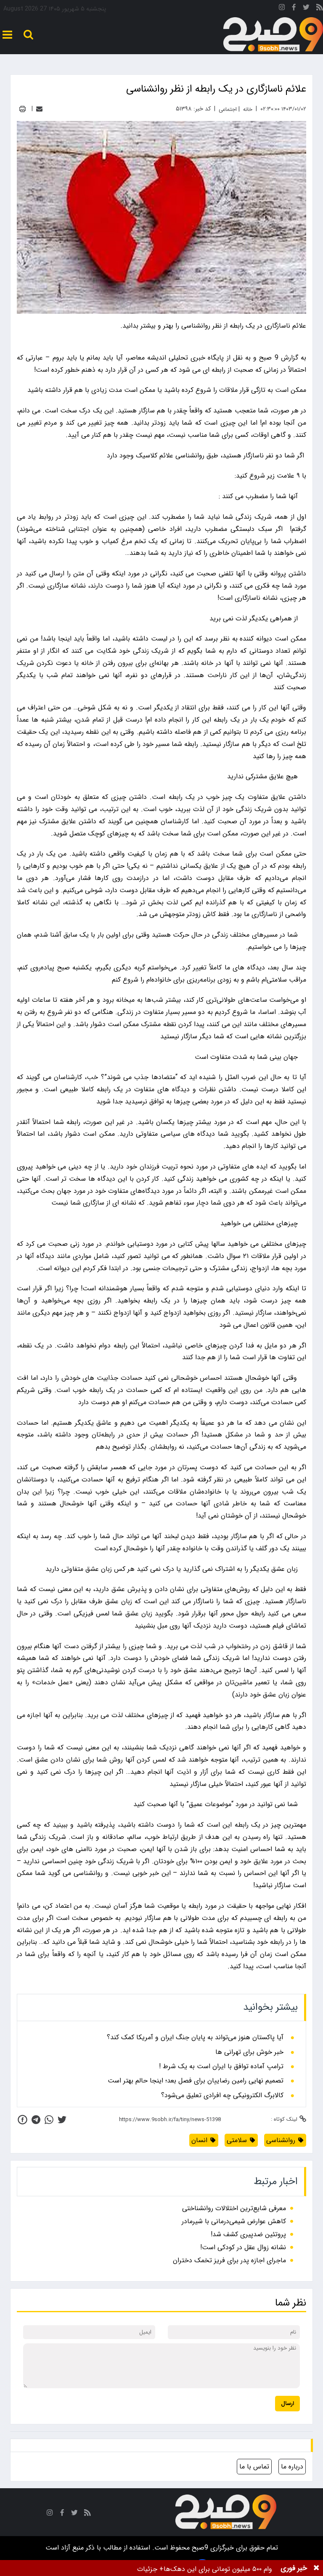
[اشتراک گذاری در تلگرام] (36, 2120)
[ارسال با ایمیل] (39, 109)
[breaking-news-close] (316, 2568)
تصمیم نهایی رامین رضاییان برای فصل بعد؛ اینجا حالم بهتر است (196, 2081)
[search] (28, 35)
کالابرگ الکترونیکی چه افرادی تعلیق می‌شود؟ (222, 2095)
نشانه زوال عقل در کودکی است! (243, 2247)
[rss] (320, 9)
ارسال (287, 2404)
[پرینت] (23, 109)
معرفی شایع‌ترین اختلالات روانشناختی (234, 2208)
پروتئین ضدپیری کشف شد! (248, 2234)
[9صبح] (273, 35)
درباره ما (292, 2467)
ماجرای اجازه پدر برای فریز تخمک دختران (229, 2260)
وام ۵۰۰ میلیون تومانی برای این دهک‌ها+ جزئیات (205, 2569)
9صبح (199, 2548)
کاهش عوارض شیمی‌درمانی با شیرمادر (234, 2221)
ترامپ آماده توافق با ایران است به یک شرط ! (221, 2067)
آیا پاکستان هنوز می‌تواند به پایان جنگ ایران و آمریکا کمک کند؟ (195, 2038)
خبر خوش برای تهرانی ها (249, 2052)
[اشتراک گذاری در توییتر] (62, 2120)
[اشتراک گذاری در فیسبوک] (23, 2120)
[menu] (7, 35)
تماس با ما (254, 2467)
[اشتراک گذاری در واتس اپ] (49, 2120)
